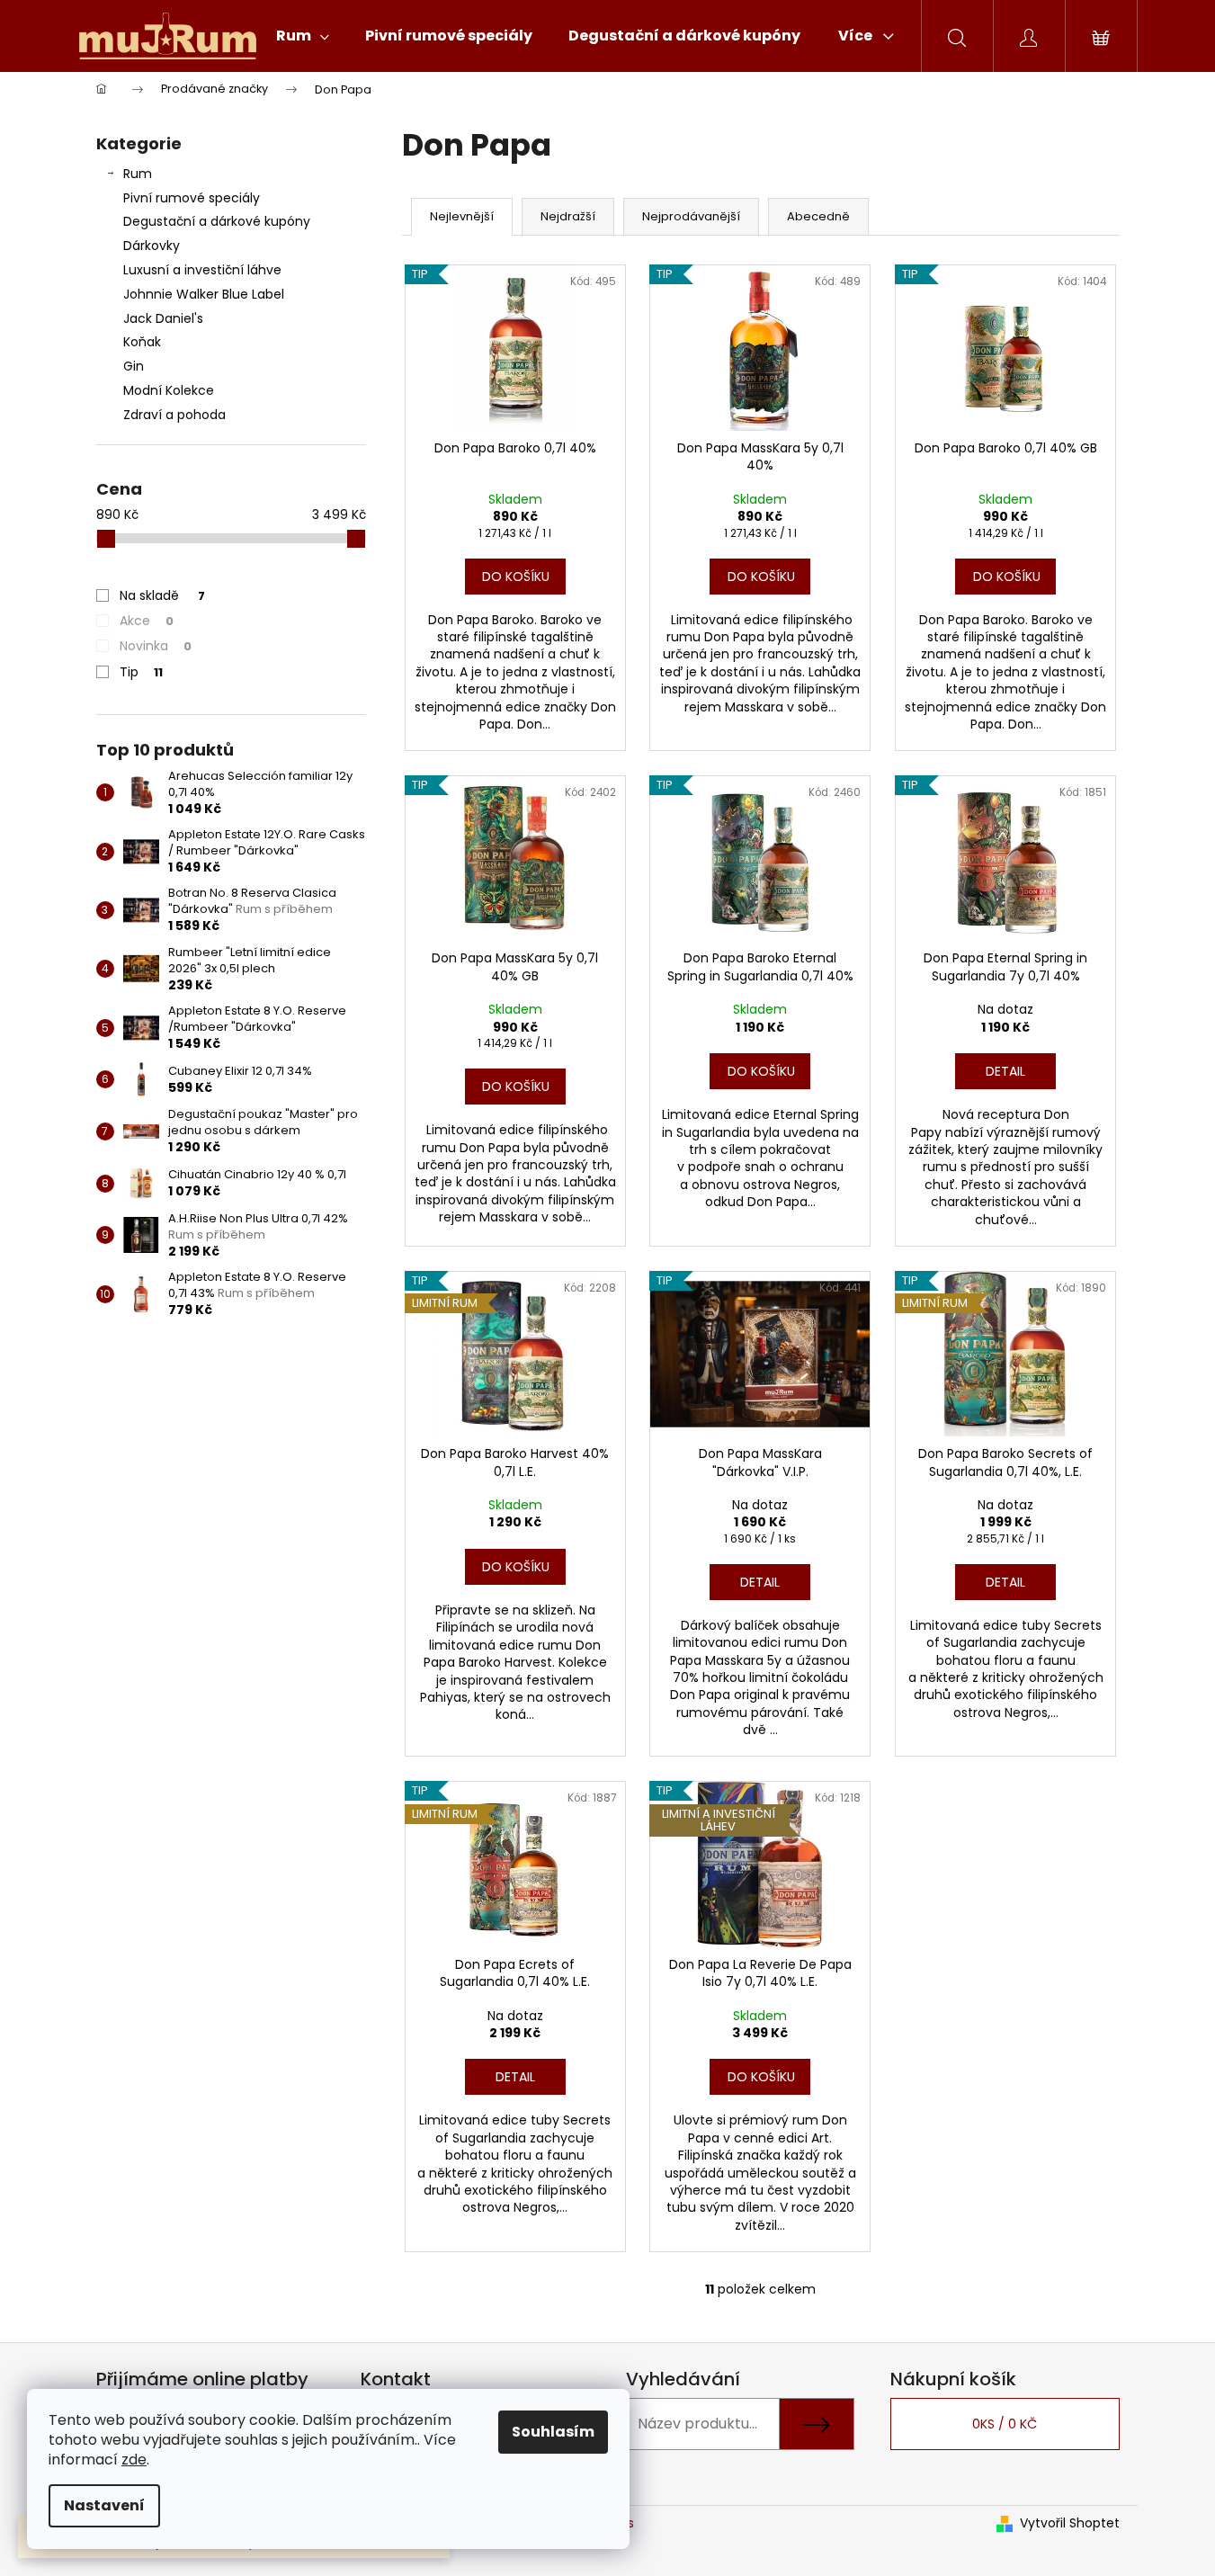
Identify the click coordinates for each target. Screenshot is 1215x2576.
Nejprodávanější (691, 216)
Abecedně (818, 216)
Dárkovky (152, 246)
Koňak (142, 342)
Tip (141, 672)
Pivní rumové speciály (192, 198)
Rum (138, 174)
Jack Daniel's (163, 318)
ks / (1005, 2424)
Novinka (156, 646)
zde (134, 2460)
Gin (134, 366)
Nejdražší (568, 216)
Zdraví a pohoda (174, 415)
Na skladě (162, 595)
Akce (147, 621)
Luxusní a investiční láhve (202, 270)
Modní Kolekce (169, 390)
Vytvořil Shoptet (1070, 2523)
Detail (1005, 1071)
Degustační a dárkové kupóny (217, 221)
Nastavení (104, 2505)
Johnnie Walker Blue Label (204, 294)
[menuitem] (303, 36)
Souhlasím (553, 2432)
